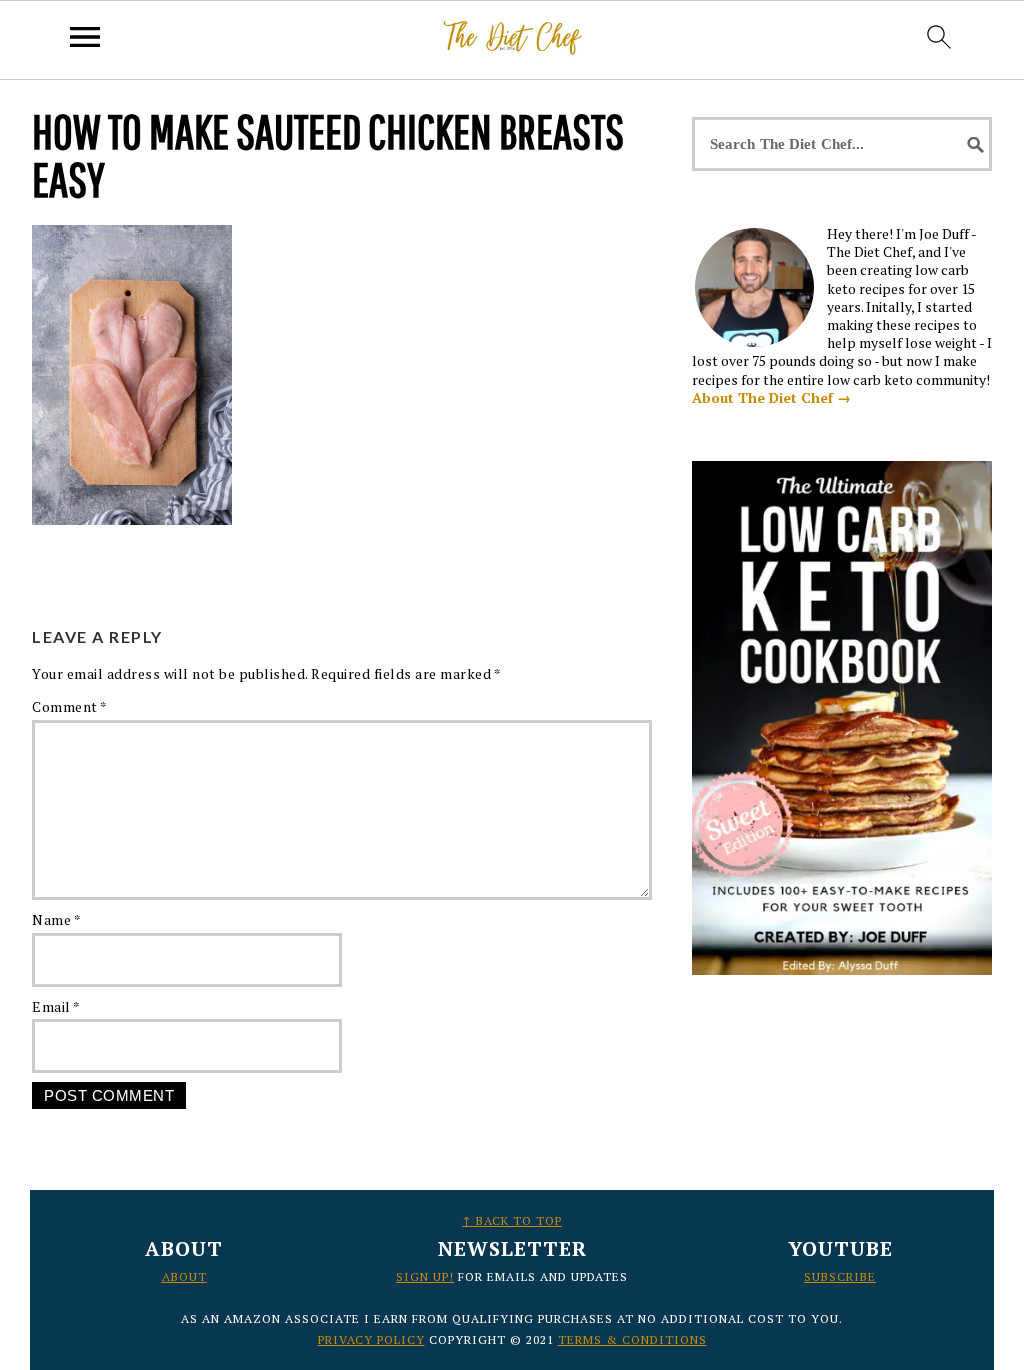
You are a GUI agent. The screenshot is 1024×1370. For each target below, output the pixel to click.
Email (56, 1006)
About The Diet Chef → (771, 397)
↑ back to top (512, 1220)
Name (56, 919)
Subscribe (840, 1276)
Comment (70, 706)
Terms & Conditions (632, 1339)
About (184, 1276)
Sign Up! (425, 1276)
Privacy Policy (371, 1339)
